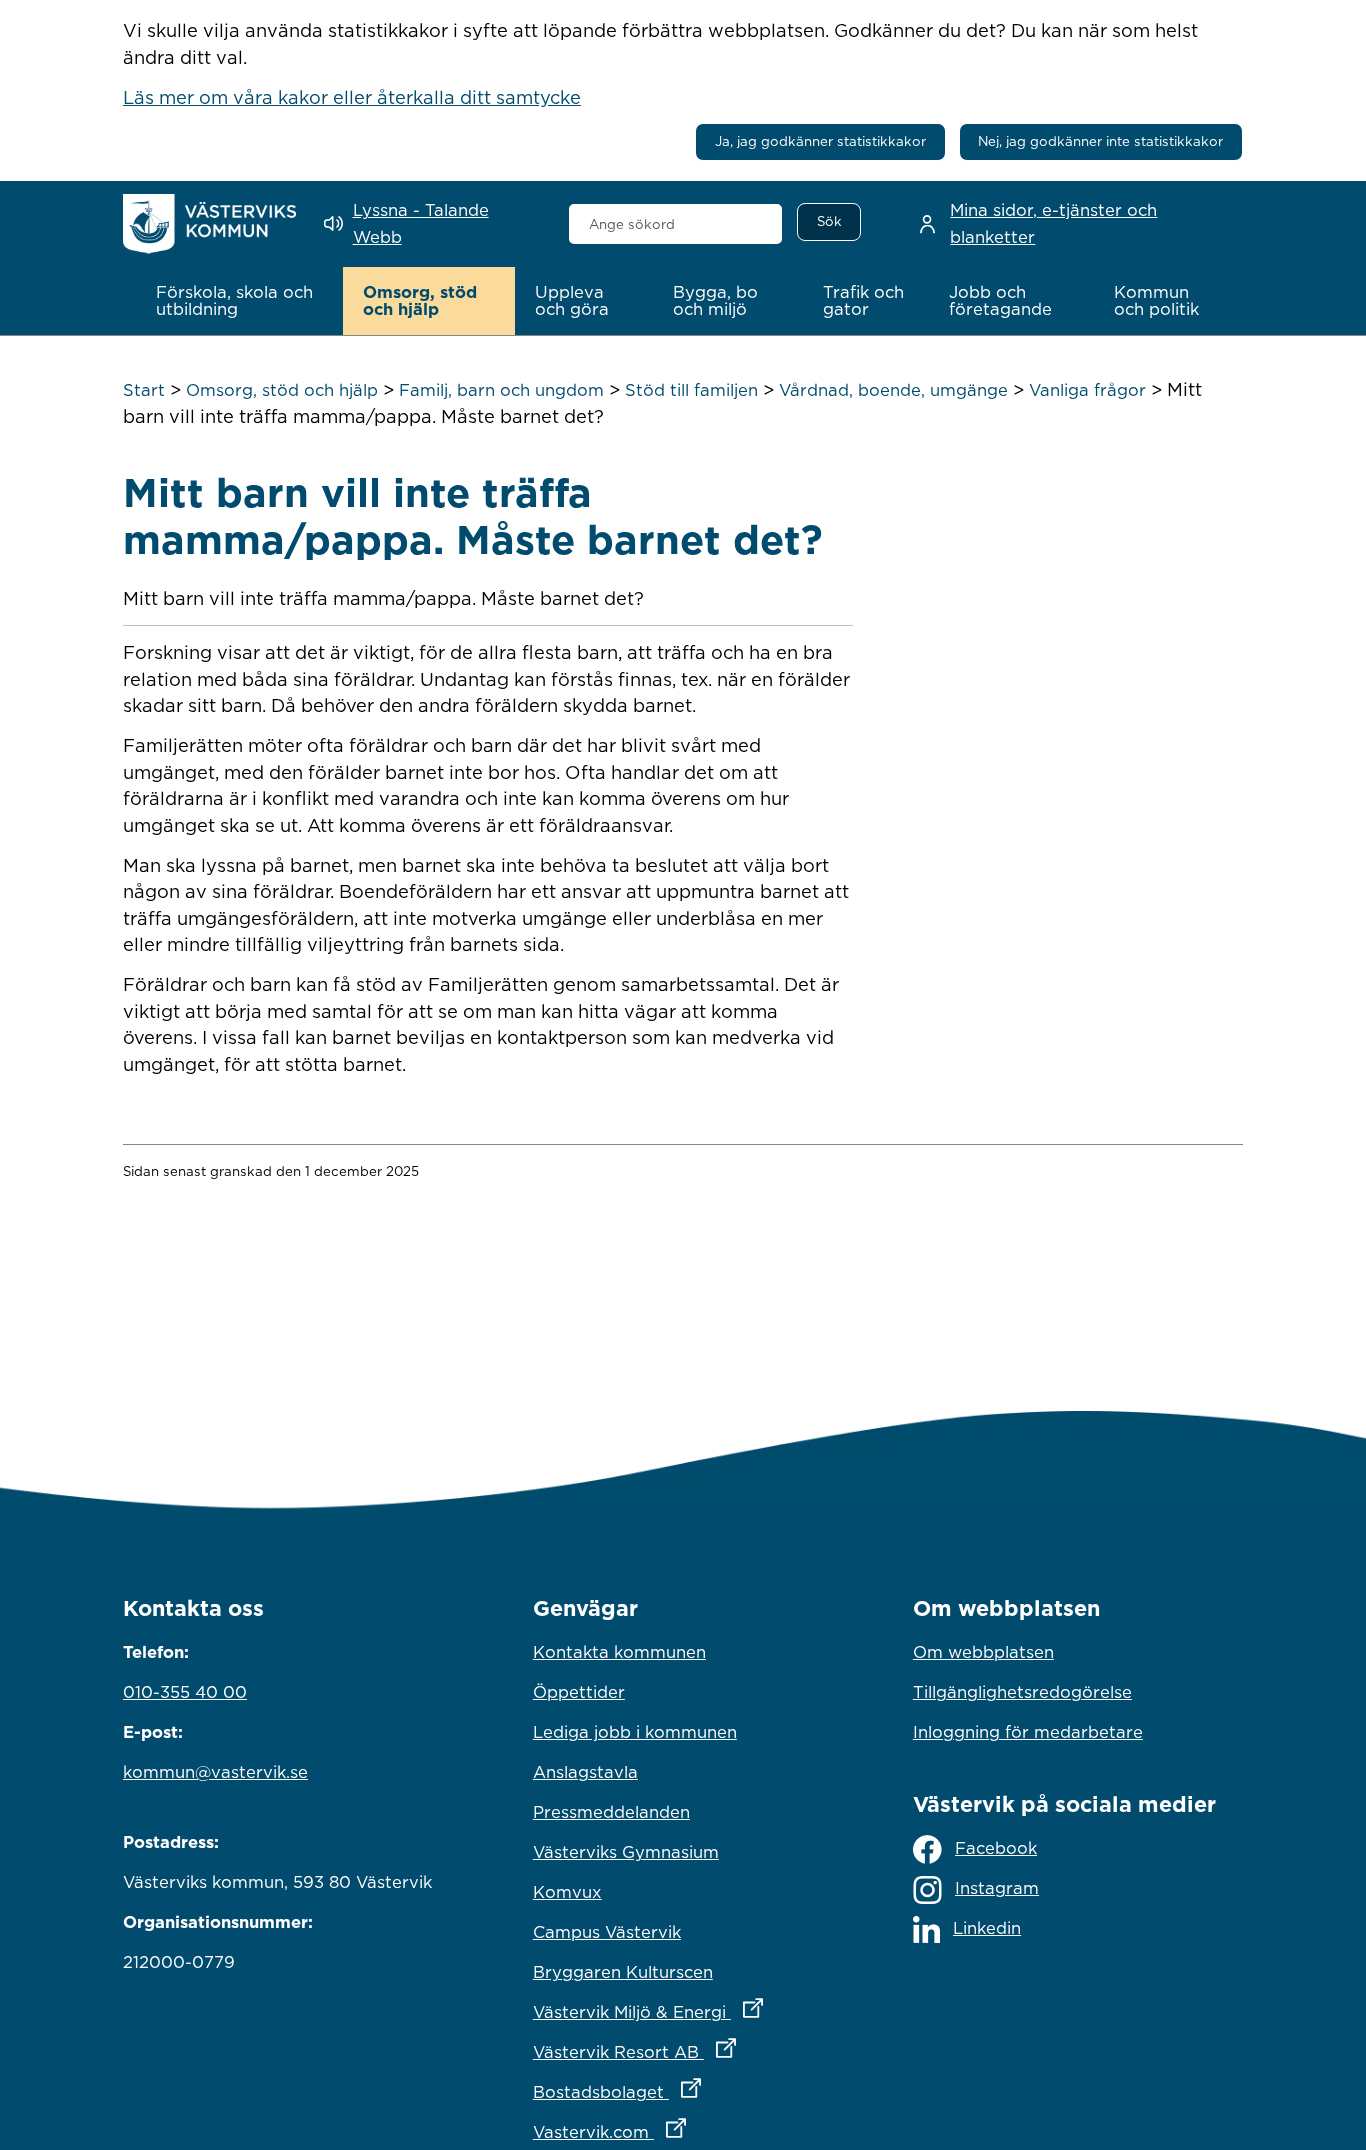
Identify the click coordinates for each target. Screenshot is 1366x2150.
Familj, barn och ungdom (501, 390)
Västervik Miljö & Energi (683, 2011)
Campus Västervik (607, 1932)
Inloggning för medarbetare (1028, 1732)
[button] (239, 301)
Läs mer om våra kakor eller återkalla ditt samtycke (352, 97)
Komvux (567, 1892)
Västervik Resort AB (683, 2051)
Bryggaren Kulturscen (623, 1972)
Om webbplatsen (983, 1652)
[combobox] (675, 224)
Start (144, 390)
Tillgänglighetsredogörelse (1022, 1692)
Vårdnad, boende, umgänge (893, 390)
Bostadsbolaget (683, 2091)
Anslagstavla (585, 1772)
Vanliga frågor (1087, 390)
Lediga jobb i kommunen (635, 1732)
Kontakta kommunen (619, 1652)
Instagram (997, 1888)
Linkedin (987, 1928)
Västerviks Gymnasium (626, 1852)
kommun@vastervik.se (215, 1772)
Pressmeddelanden (611, 1812)
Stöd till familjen (691, 390)
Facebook (996, 1848)
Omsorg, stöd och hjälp (282, 390)
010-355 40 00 (185, 1692)
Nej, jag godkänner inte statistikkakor (1100, 141)
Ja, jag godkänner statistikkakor (820, 141)
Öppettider (579, 1692)
